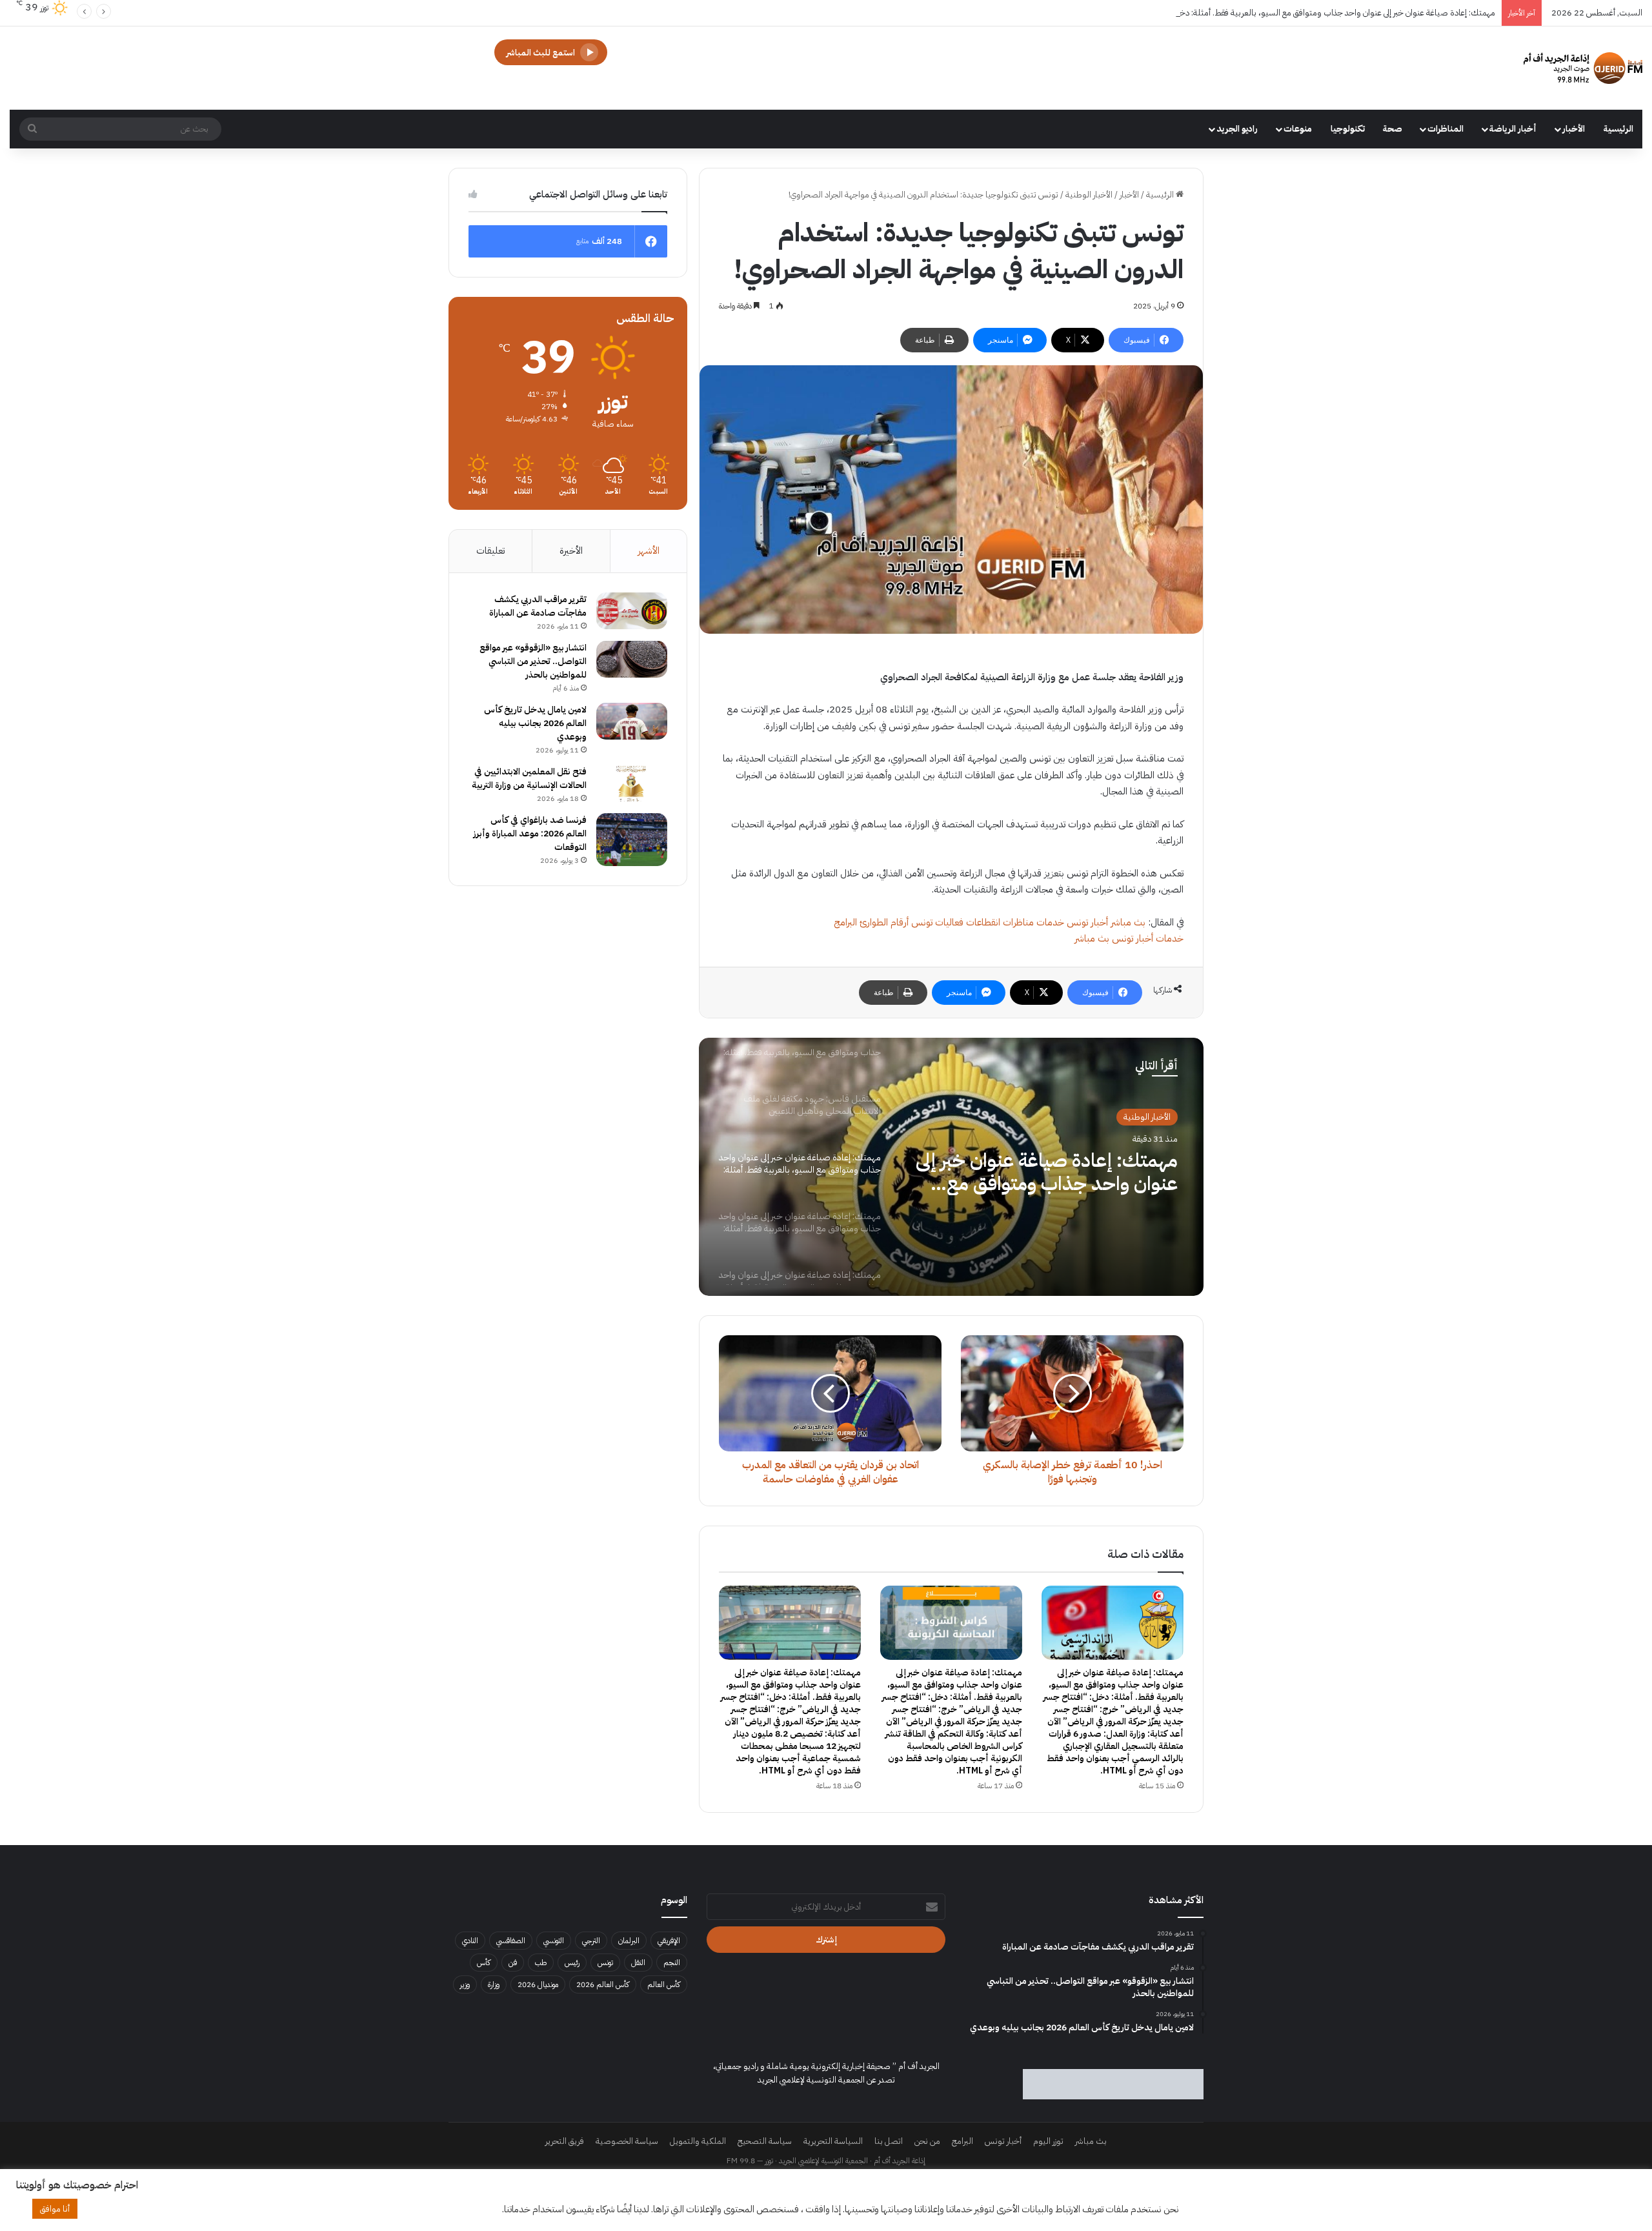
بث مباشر (1128, 922)
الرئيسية (1618, 129)
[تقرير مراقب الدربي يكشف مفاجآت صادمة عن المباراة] (632, 611)
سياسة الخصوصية (627, 2141)
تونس (605, 1963)
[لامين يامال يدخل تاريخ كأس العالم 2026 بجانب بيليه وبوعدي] (632, 722)
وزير (465, 1984)
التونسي (554, 1941)
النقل (638, 1963)
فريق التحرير (565, 2141)
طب (541, 1963)
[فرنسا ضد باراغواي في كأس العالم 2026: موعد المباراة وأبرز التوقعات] (632, 840)
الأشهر (649, 550)
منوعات (1298, 129)
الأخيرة (571, 550)
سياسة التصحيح (765, 2141)
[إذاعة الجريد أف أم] (1583, 68)
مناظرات (1018, 922)
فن (513, 1963)
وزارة (494, 1984)
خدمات (1050, 922)
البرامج (845, 922)
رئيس (572, 1963)
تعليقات (490, 550)
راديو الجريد (1237, 129)
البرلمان (629, 1941)
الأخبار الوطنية (1089, 195)
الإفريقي (669, 1941)
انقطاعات (983, 922)
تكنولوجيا (1348, 129)
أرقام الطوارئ (884, 922)
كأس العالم (664, 1984)
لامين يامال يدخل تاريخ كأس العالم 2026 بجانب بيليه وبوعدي (535, 723)
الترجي (591, 1941)
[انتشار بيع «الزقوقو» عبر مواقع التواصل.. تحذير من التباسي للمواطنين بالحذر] (632, 660)
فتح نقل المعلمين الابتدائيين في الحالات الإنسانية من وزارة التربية (529, 778)
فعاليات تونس (937, 922)
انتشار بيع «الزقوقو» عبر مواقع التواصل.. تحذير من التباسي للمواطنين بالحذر (533, 661)
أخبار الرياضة (1513, 129)
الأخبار (1574, 129)
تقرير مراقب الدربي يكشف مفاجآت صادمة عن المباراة (538, 606)
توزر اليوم (1048, 2141)
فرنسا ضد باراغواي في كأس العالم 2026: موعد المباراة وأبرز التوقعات (530, 833)
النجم (672, 1963)
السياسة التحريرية (833, 2141)
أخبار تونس (1087, 922)
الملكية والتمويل (698, 2141)
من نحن (927, 2141)
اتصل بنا (889, 2141)
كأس (484, 1963)
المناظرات (1445, 129)
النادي (470, 1941)
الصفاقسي (511, 1941)
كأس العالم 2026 (603, 1984)
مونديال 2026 (538, 1984)
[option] (951, 1167)
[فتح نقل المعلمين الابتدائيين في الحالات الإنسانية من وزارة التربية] (632, 783)
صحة (1393, 129)
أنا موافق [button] (55, 2209)
